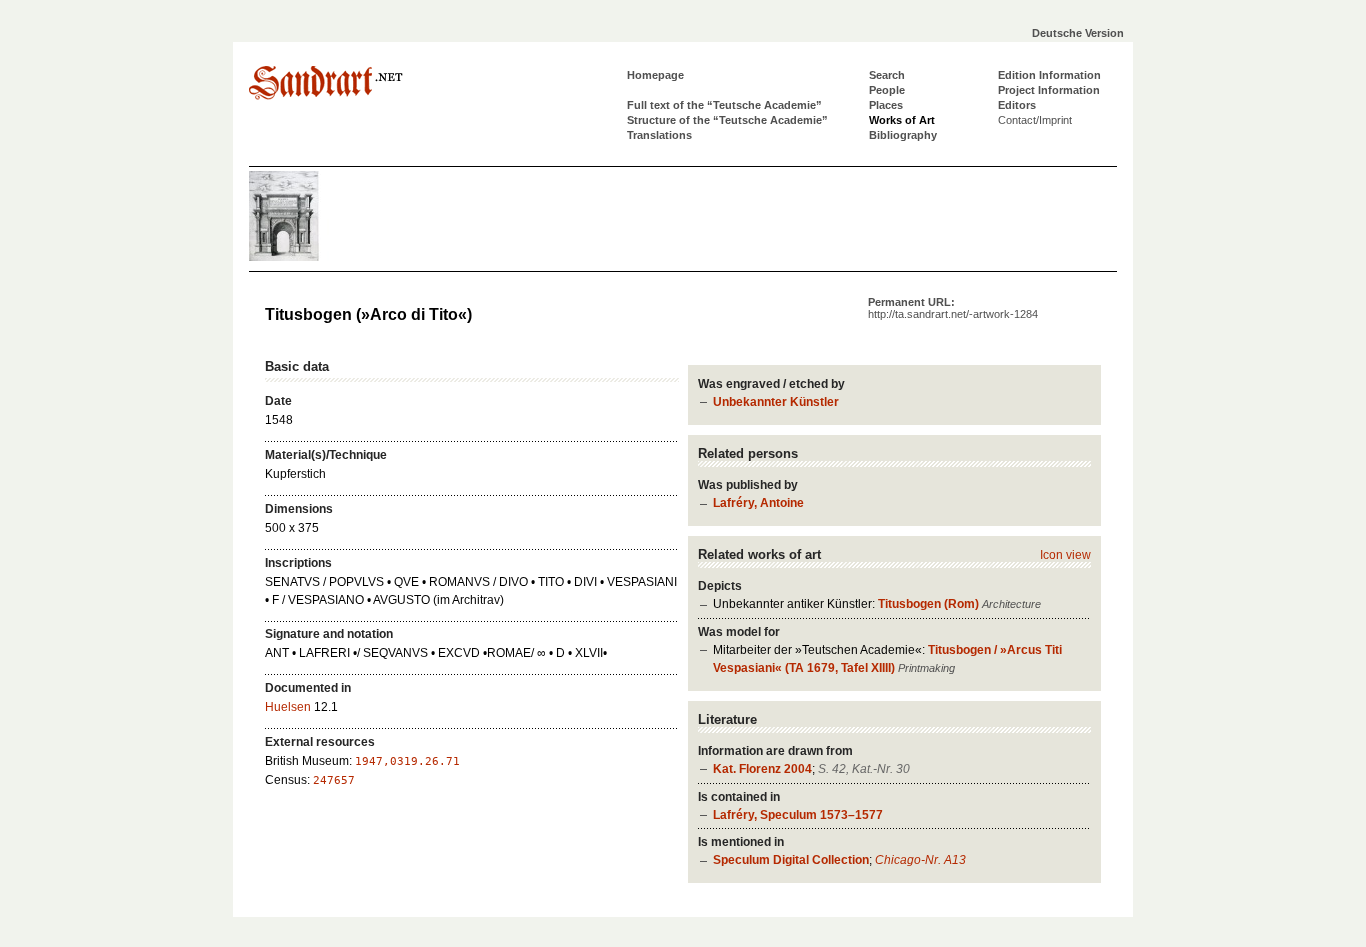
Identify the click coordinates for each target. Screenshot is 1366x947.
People (887, 90)
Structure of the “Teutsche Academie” (727, 120)
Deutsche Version (1078, 33)
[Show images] (309, 257)
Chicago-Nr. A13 (920, 860)
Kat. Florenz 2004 (762, 769)
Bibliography (903, 135)
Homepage (655, 75)
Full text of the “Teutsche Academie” (724, 105)
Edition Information (1049, 75)
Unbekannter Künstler (776, 402)
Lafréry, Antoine (758, 503)
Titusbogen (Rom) (928, 604)
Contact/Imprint (1035, 120)
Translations (659, 135)
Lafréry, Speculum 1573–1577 (798, 815)
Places (886, 105)
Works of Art (902, 120)
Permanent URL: (953, 308)
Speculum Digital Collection (791, 860)
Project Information (1049, 90)
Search (887, 75)
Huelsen (288, 707)
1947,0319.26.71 (407, 761)
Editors (1017, 105)
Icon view (1065, 555)
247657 (334, 780)
